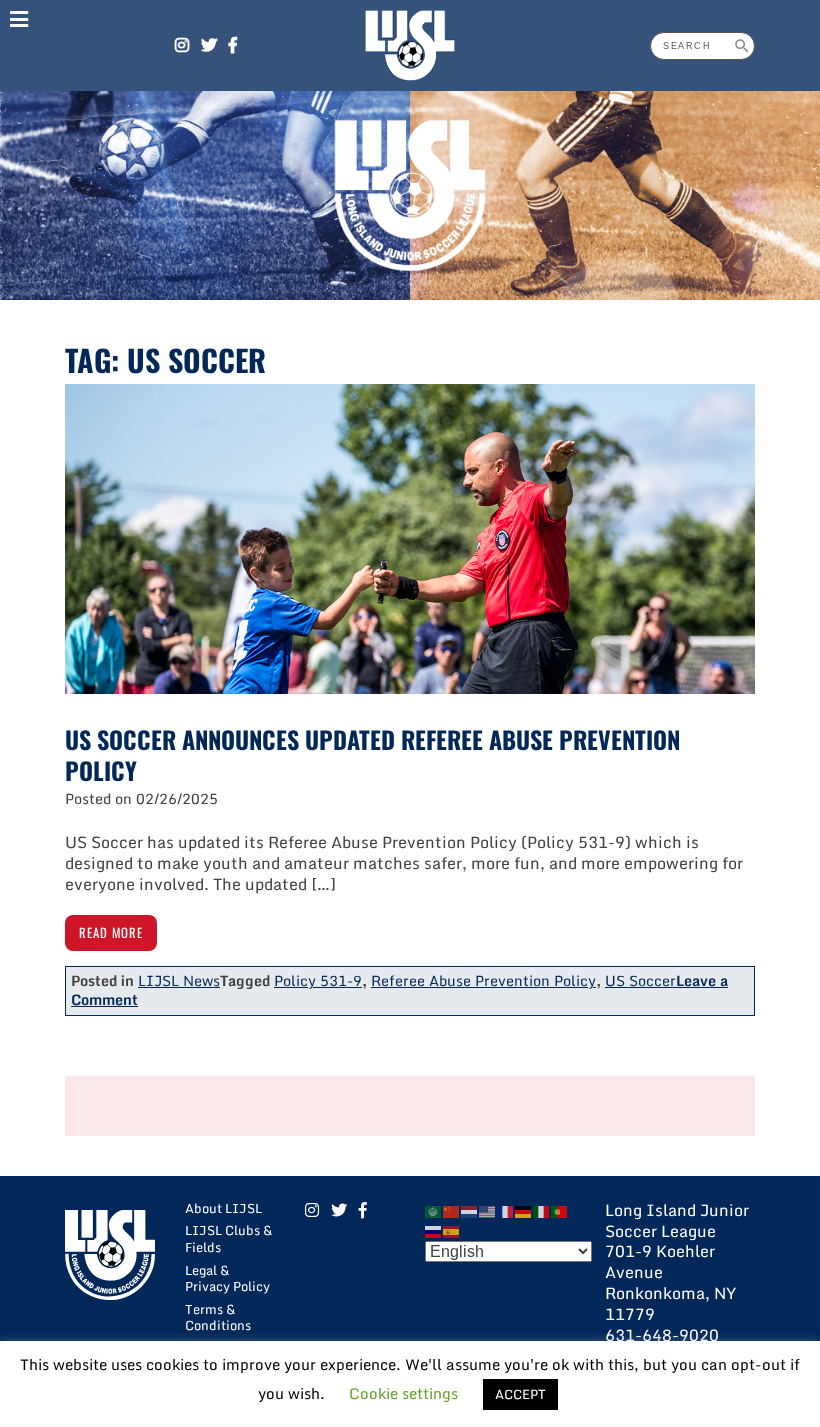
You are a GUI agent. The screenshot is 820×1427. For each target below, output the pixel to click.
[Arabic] (434, 1210)
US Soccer (640, 980)
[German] (524, 1210)
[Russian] (434, 1231)
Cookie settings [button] (403, 1393)
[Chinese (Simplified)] (452, 1210)
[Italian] (542, 1210)
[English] (488, 1210)
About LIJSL (223, 1208)
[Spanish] (452, 1231)
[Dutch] (470, 1210)
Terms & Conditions (218, 1317)
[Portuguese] (560, 1210)
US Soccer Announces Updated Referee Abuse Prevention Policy (372, 754)
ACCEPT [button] (520, 1394)
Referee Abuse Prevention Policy (483, 980)
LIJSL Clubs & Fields (228, 1238)
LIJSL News (179, 980)
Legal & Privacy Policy (227, 1278)
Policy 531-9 (318, 980)
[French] (506, 1210)
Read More (111, 932)
